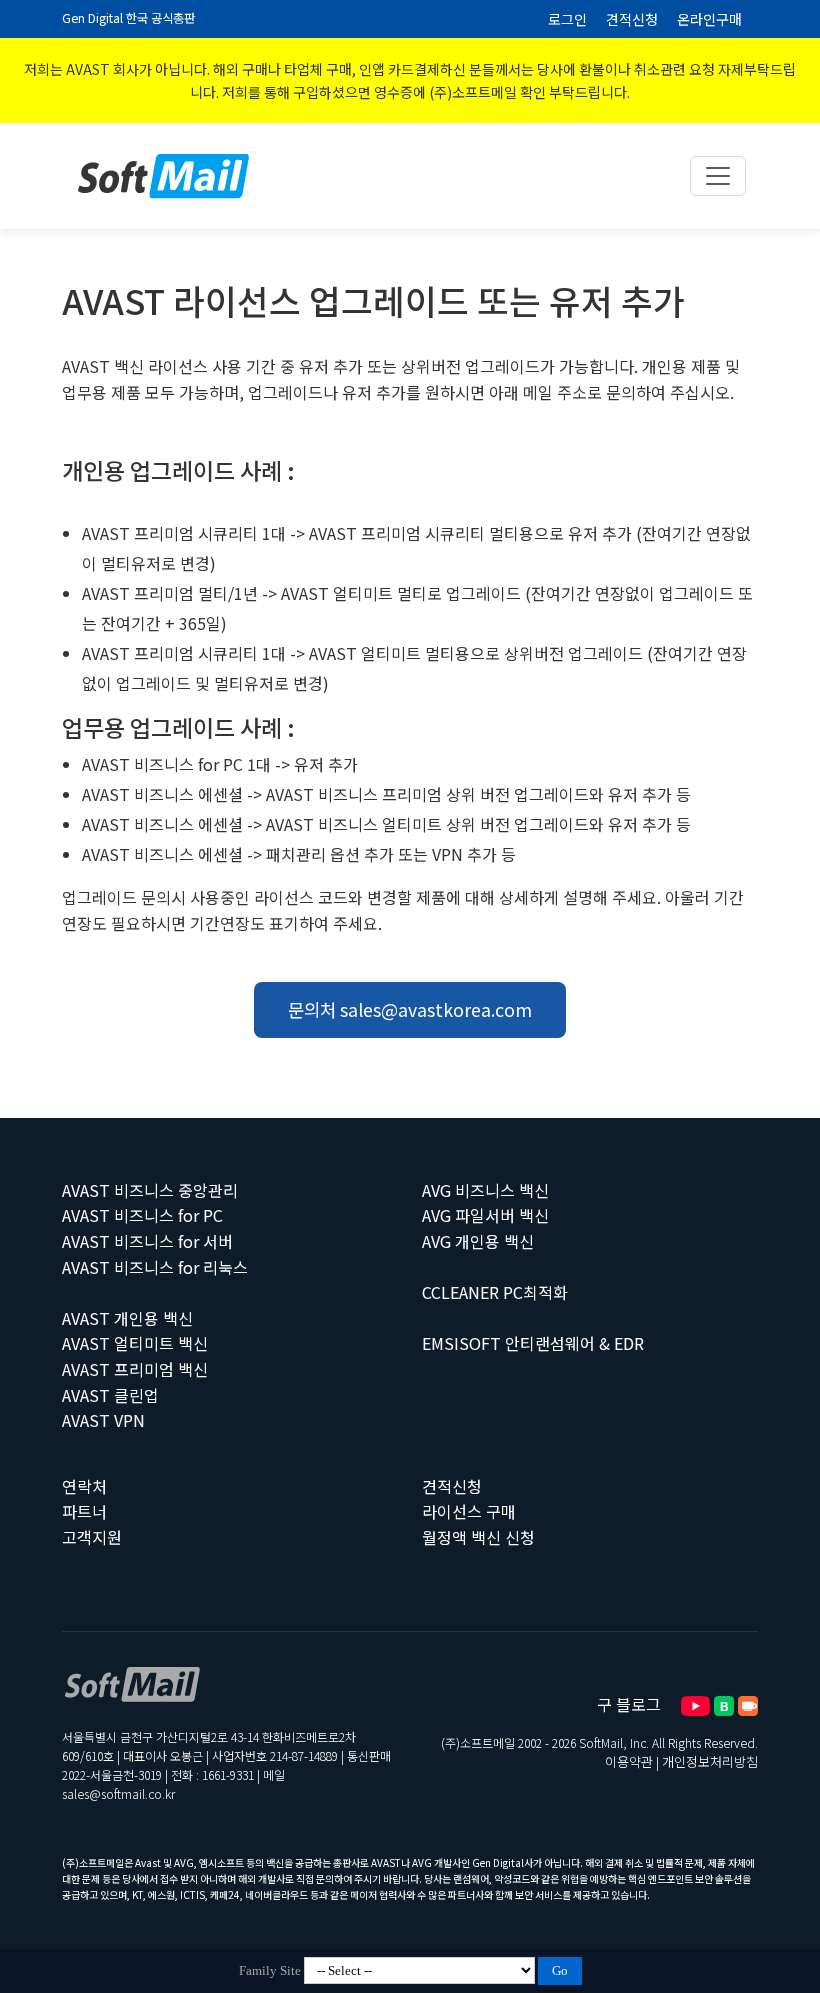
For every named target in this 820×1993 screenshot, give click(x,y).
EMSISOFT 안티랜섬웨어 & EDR (533, 1343)
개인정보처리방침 (710, 1761)
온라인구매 (709, 19)
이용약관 (629, 1761)
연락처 (84, 1486)
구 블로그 (629, 1704)
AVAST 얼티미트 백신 (135, 1343)
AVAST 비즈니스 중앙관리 (150, 1190)
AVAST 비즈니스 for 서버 (147, 1241)
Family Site (270, 1970)
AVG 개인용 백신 (478, 1241)
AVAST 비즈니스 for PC (142, 1215)
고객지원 (92, 1537)
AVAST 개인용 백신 (127, 1318)
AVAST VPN (103, 1420)
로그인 (567, 19)
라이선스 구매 (469, 1511)
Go (560, 1970)
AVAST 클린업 (110, 1395)
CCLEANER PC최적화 (495, 1292)
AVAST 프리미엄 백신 (135, 1369)
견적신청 (632, 19)
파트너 (84, 1511)
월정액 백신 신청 (478, 1537)
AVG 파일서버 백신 (485, 1215)
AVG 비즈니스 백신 (485, 1190)
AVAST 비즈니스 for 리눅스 (155, 1267)
